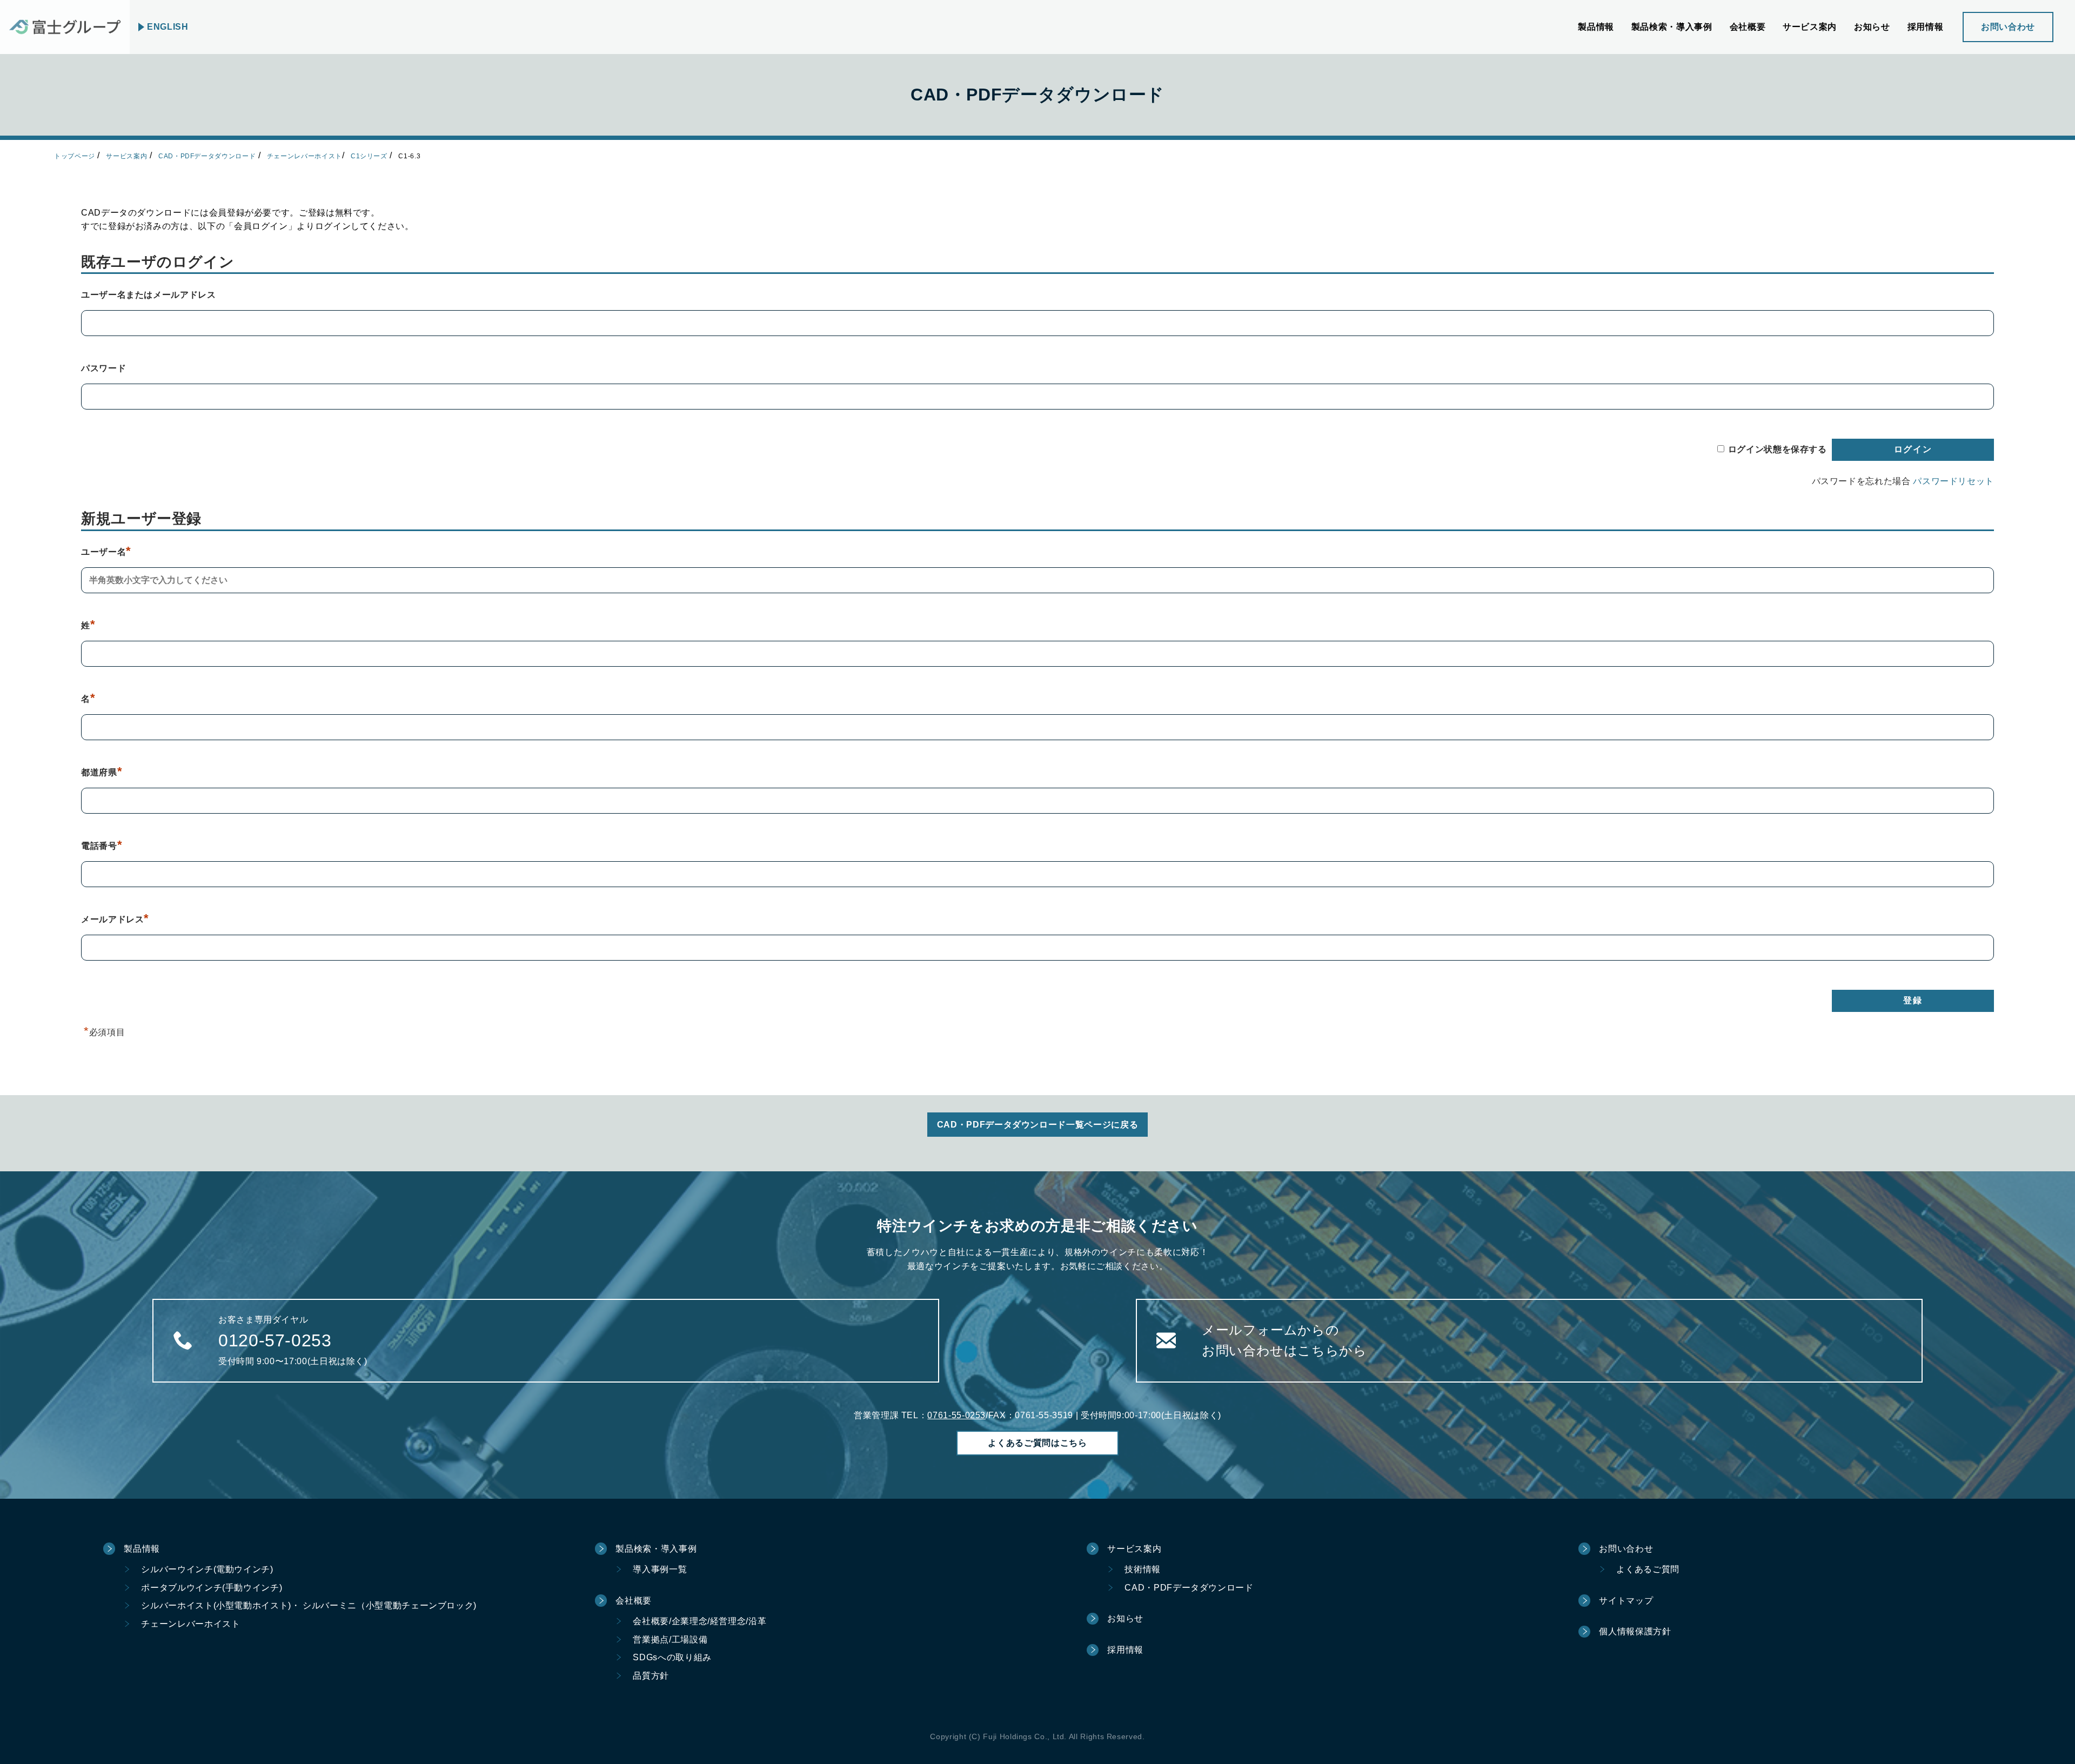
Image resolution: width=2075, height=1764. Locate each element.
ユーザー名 (106, 552)
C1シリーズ (369, 156)
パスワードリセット (1953, 481)
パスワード (103, 368)
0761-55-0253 (956, 1415)
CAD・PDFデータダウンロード (207, 156)
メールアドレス (115, 919)
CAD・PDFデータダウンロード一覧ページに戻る (1037, 1125)
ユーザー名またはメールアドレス (149, 295)
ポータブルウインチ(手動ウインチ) (212, 1588)
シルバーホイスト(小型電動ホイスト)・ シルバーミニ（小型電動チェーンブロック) (309, 1605)
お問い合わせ (2008, 27)
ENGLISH (168, 27)
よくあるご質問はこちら (1037, 1443)
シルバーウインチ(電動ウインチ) (207, 1569)
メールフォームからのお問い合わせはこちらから (1284, 1340)
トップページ (75, 156)
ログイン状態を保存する (1778, 449)
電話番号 (102, 846)
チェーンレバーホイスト (304, 156)
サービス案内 (126, 156)
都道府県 (102, 772)
